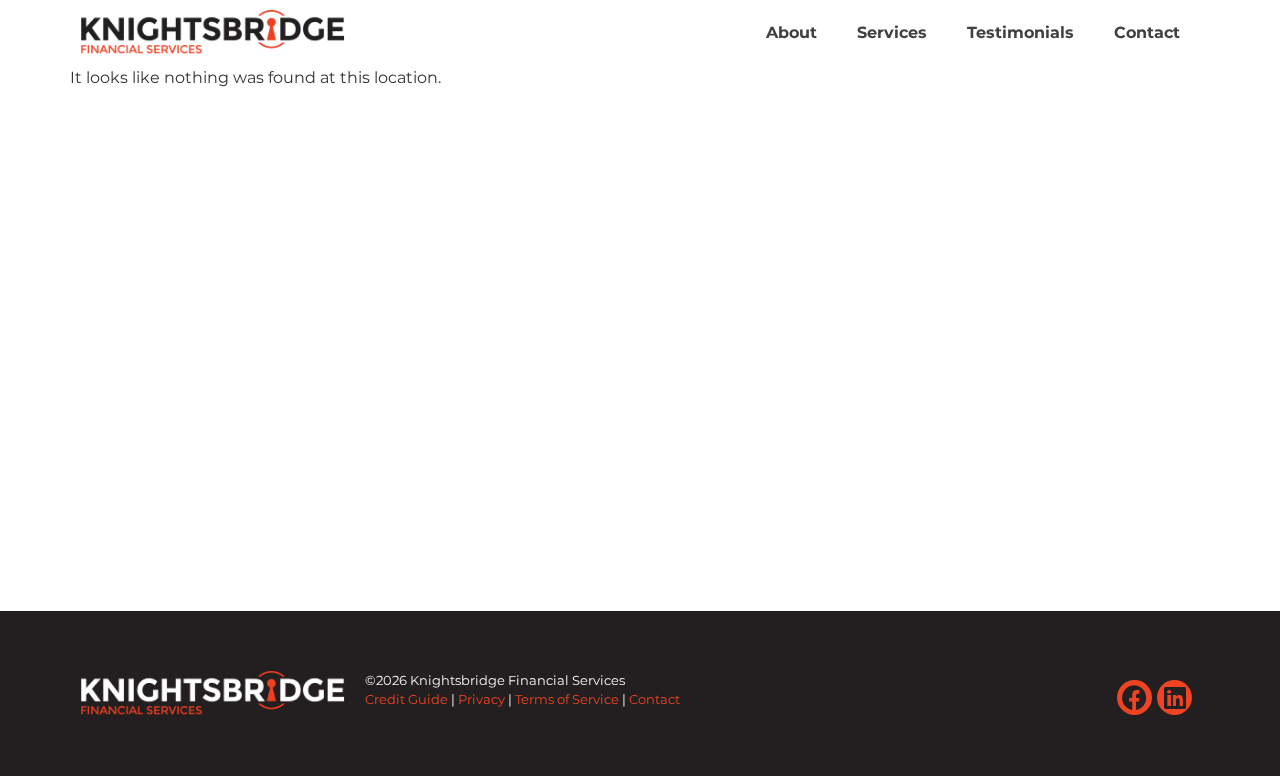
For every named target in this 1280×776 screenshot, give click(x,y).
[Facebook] (1134, 697)
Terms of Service (567, 699)
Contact (1147, 32)
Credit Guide (406, 699)
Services (892, 32)
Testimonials (1020, 32)
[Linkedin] (1174, 697)
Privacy (481, 699)
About (791, 32)
